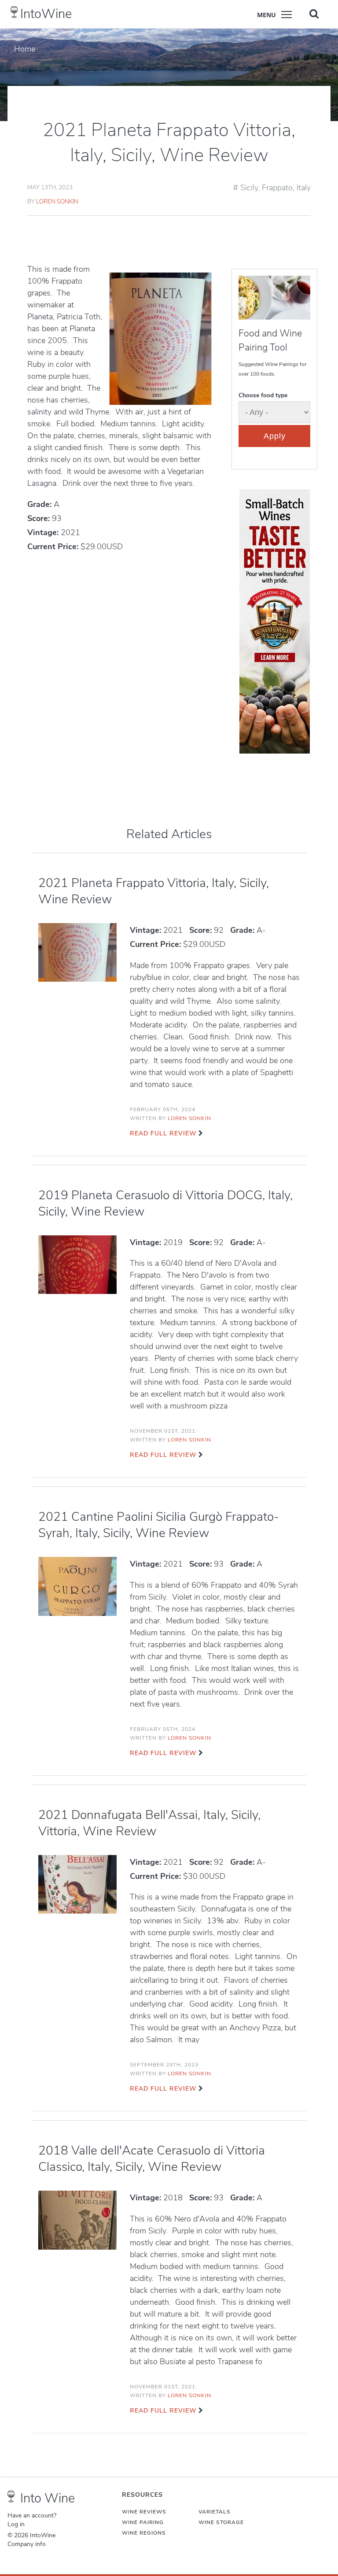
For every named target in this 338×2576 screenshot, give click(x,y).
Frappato (277, 188)
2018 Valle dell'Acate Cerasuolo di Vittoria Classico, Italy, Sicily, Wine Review (152, 2159)
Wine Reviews (144, 2512)
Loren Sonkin (57, 201)
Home (25, 49)
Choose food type (263, 395)
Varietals (215, 2512)
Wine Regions (144, 2533)
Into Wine (48, 2498)
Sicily (249, 188)
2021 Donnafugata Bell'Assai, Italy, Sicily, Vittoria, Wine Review (149, 1823)
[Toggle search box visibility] (314, 14)
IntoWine (46, 14)
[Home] (14, 12)
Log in (16, 2524)
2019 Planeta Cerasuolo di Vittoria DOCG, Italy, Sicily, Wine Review (165, 1203)
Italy (304, 188)
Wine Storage (221, 2522)
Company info (27, 2544)
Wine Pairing (143, 2522)
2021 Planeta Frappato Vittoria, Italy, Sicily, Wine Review (154, 891)
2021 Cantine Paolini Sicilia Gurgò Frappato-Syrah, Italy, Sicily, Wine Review (159, 1525)
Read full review (163, 1133)
